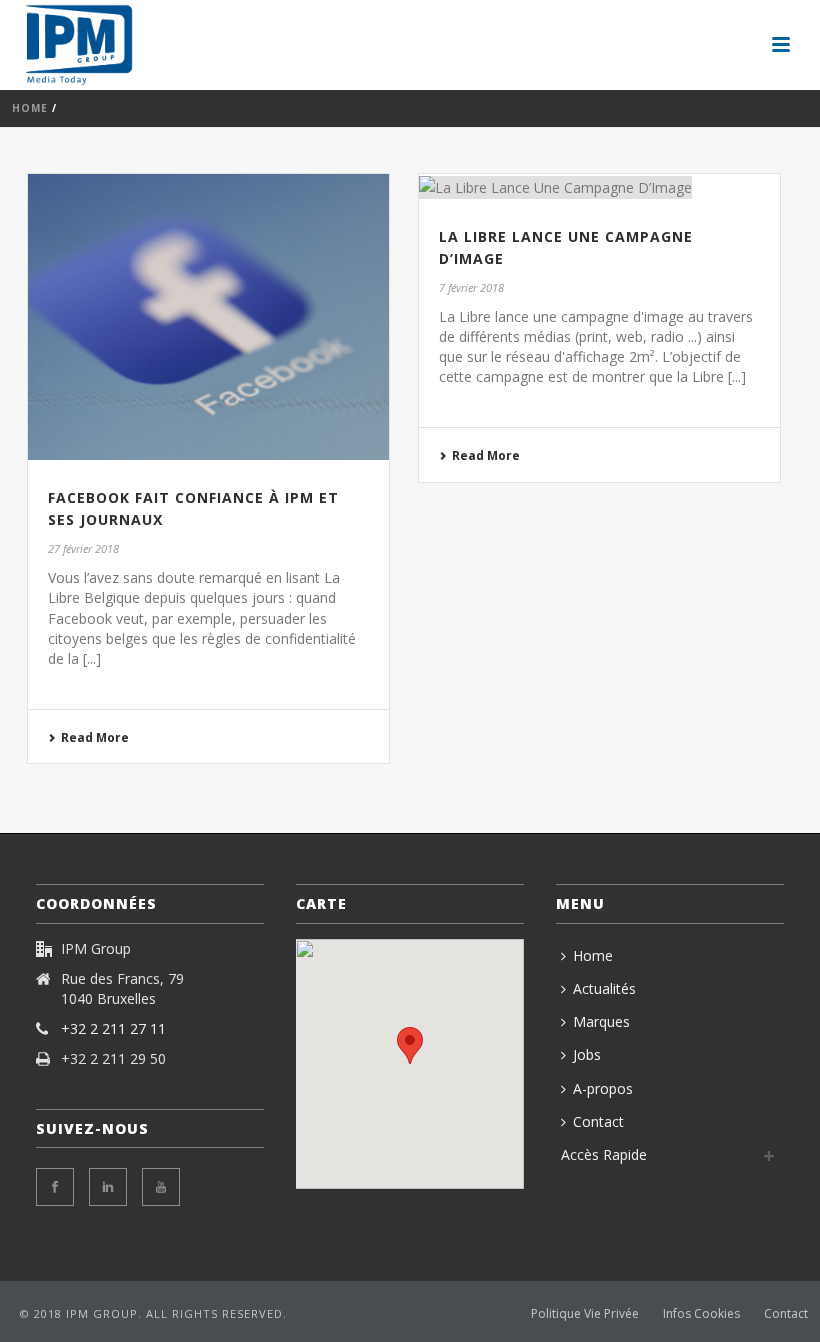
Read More (95, 737)
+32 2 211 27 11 (113, 1029)
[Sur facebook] (55, 1187)
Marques (601, 1021)
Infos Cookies (701, 1314)
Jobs (587, 1054)
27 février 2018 (83, 548)
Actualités (604, 988)
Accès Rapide (604, 1154)
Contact (598, 1121)
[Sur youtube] (161, 1187)
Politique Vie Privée (585, 1314)
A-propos (603, 1088)
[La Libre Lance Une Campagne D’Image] (599, 186)
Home (30, 108)
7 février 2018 (471, 287)
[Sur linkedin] (108, 1187)
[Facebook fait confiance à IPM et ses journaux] (208, 317)
